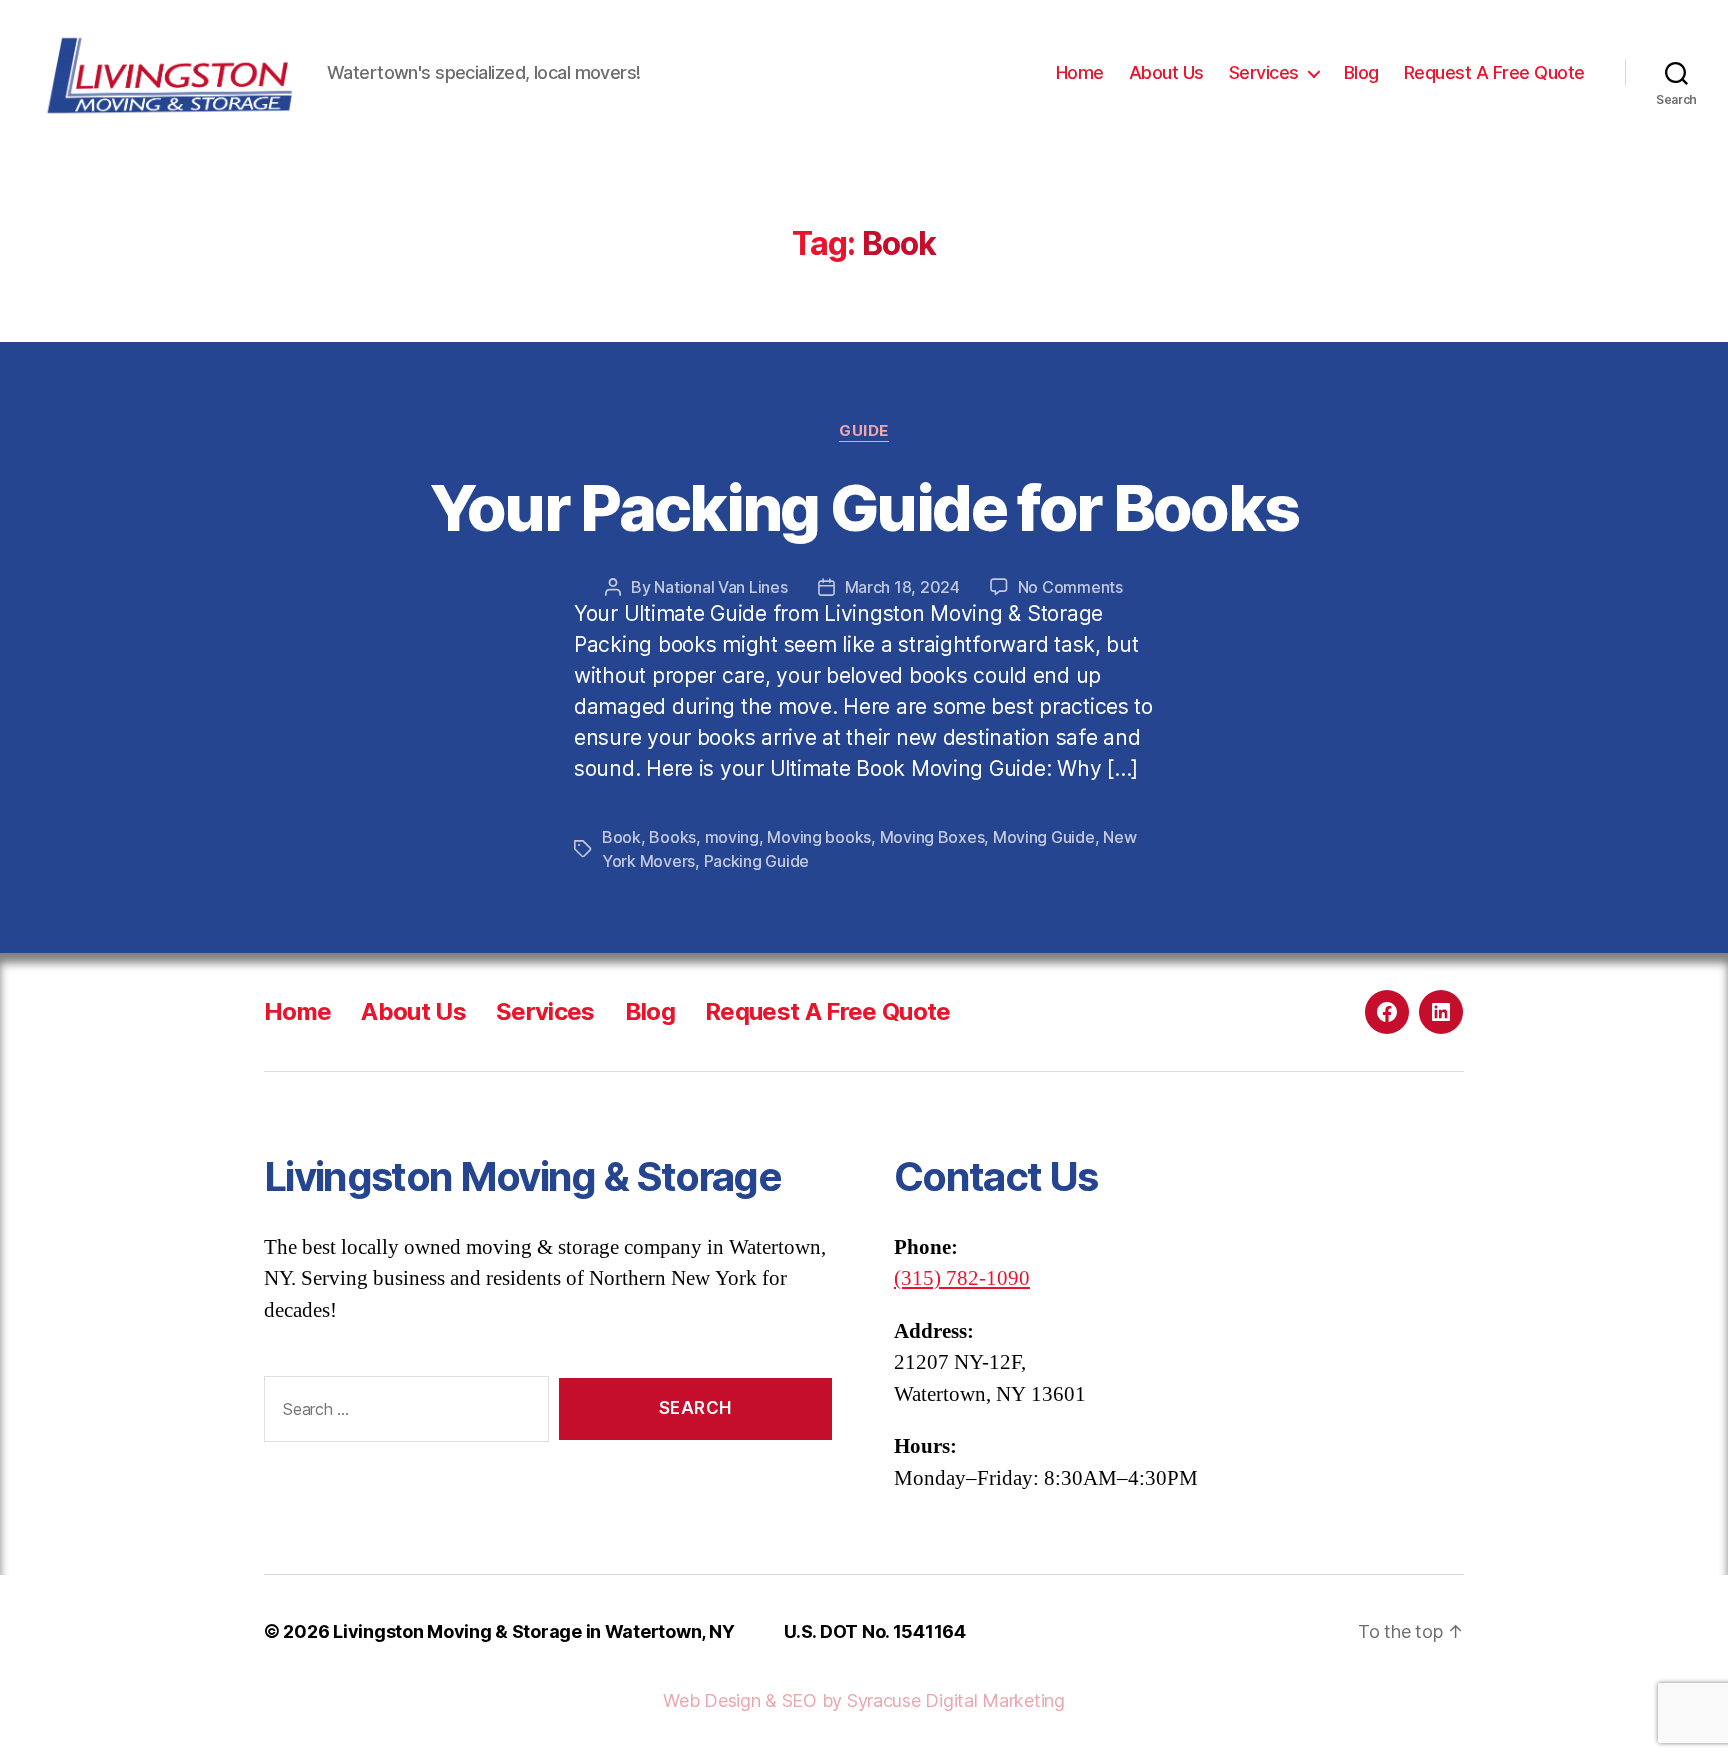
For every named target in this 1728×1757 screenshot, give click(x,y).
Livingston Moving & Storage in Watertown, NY (533, 1631)
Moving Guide (1044, 837)
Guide (864, 431)
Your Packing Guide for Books (864, 507)
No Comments (1070, 587)
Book (621, 837)
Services (1264, 72)
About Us (1166, 72)
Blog (1361, 72)
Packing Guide (757, 861)
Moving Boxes (932, 837)
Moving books (819, 837)
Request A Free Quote (1494, 72)
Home (1080, 72)
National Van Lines (720, 587)
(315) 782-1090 (962, 1278)
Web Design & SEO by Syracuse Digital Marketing (864, 1700)
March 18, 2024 (902, 587)
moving (732, 837)
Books (672, 837)
